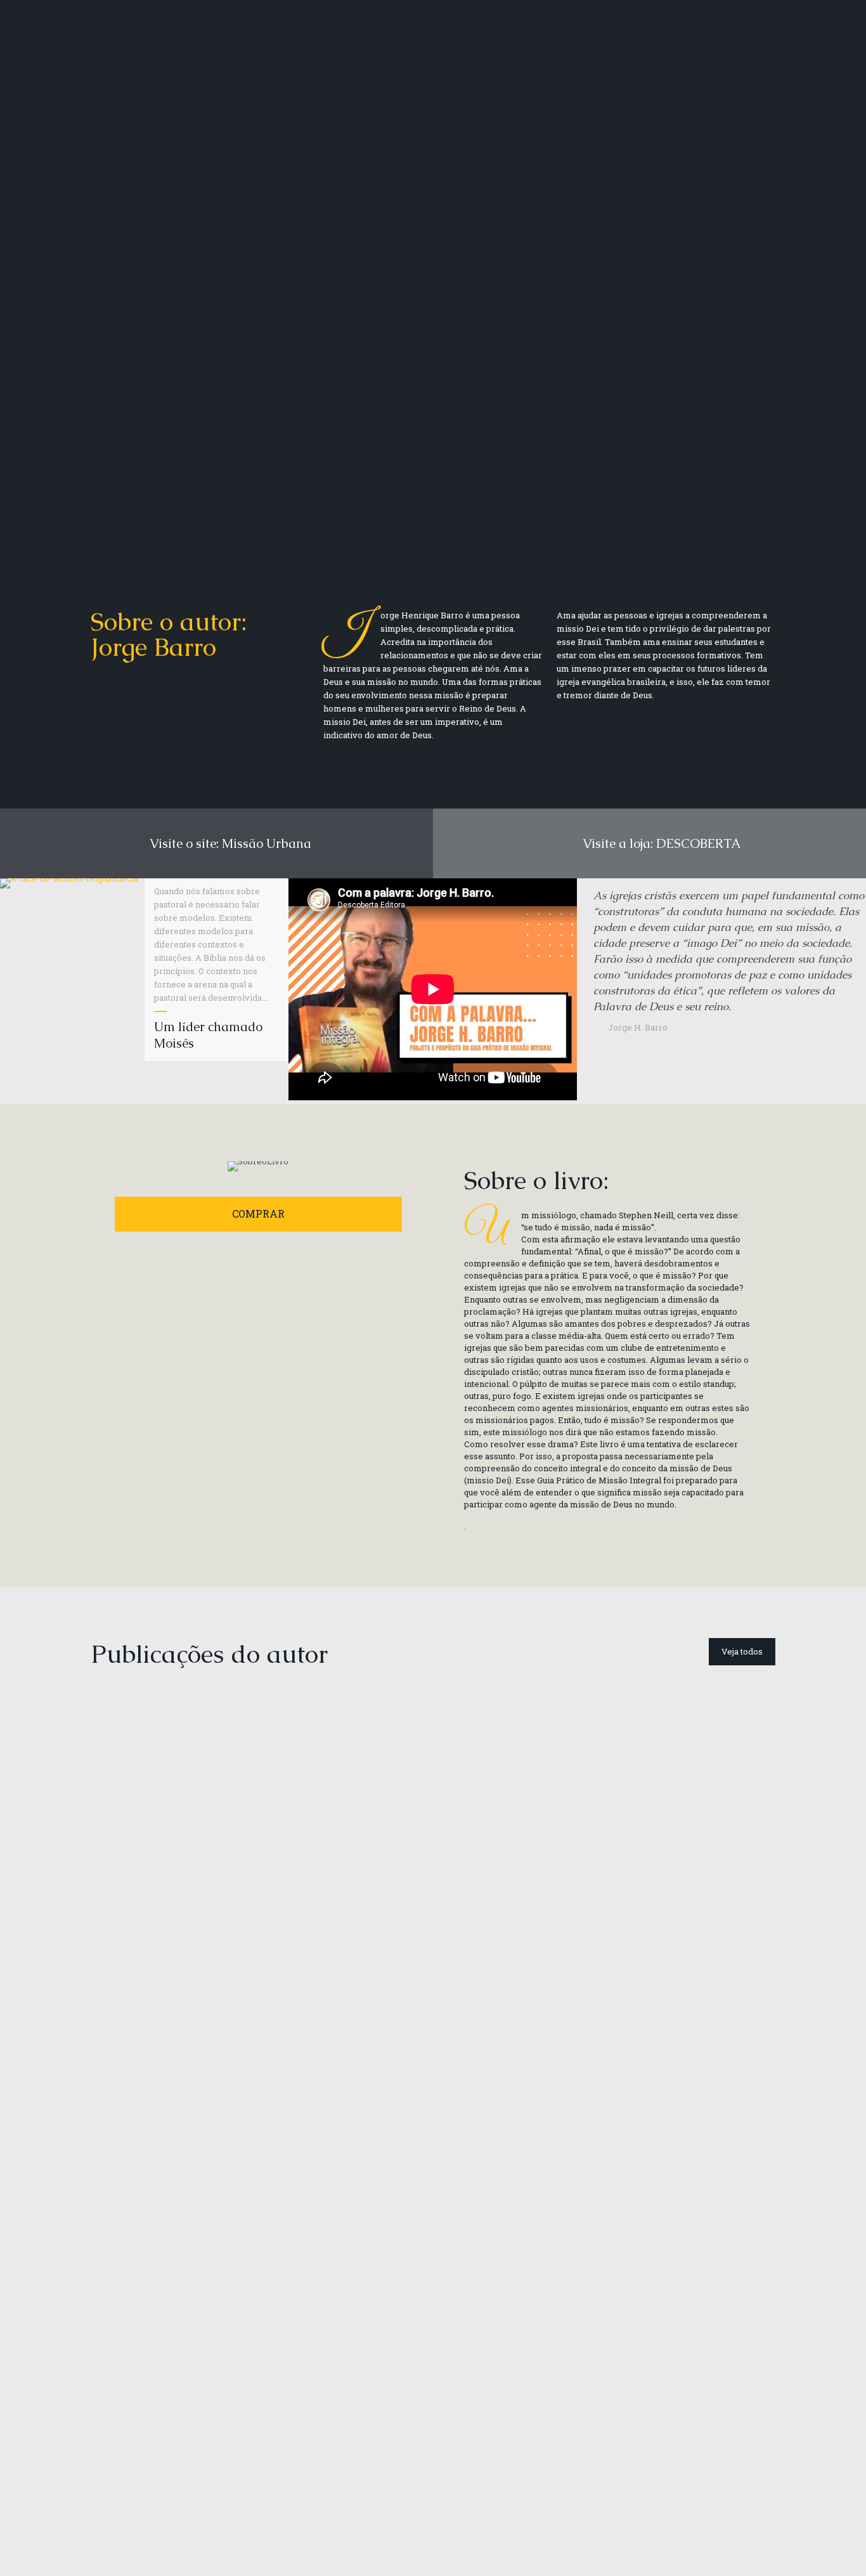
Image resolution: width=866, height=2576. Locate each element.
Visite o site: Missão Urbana (226, 843)
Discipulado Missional (333, 1937)
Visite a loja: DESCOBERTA (659, 843)
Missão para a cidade (502, 1951)
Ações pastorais (657, 2225)
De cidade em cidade (158, 1937)
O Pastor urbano (145, 2497)
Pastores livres (652, 1937)
